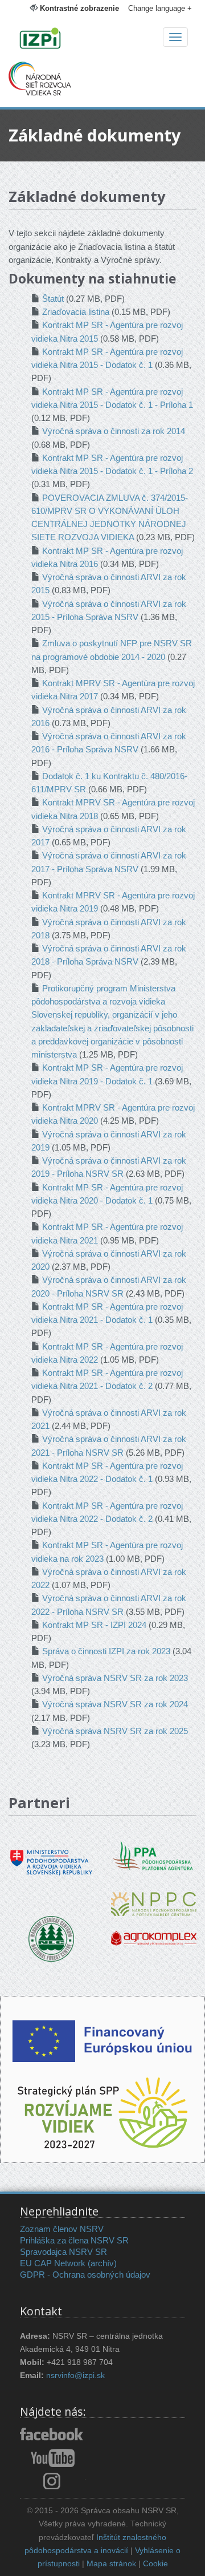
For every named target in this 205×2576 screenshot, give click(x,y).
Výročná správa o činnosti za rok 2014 (114, 431)
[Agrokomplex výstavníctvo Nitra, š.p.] (154, 1930)
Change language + (160, 8)
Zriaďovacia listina (76, 312)
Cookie (155, 2564)
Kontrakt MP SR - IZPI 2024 (94, 1625)
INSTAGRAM (53, 2481)
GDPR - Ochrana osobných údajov (85, 2275)
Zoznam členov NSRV (62, 2229)
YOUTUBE (53, 2458)
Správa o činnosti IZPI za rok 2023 (106, 1651)
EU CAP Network (53, 2263)
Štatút (53, 299)
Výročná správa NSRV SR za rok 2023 (115, 1678)
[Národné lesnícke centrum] (51, 1938)
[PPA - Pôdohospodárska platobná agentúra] (154, 1854)
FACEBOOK (53, 2435)
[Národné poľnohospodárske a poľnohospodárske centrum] (154, 1896)
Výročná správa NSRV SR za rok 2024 (115, 1704)
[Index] (102, 39)
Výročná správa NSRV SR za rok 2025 (115, 1731)
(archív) (102, 2263)
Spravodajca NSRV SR (63, 2252)
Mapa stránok (111, 2564)
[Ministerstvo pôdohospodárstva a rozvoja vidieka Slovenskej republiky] (51, 1855)
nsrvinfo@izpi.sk (75, 2375)
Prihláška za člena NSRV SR (74, 2240)
